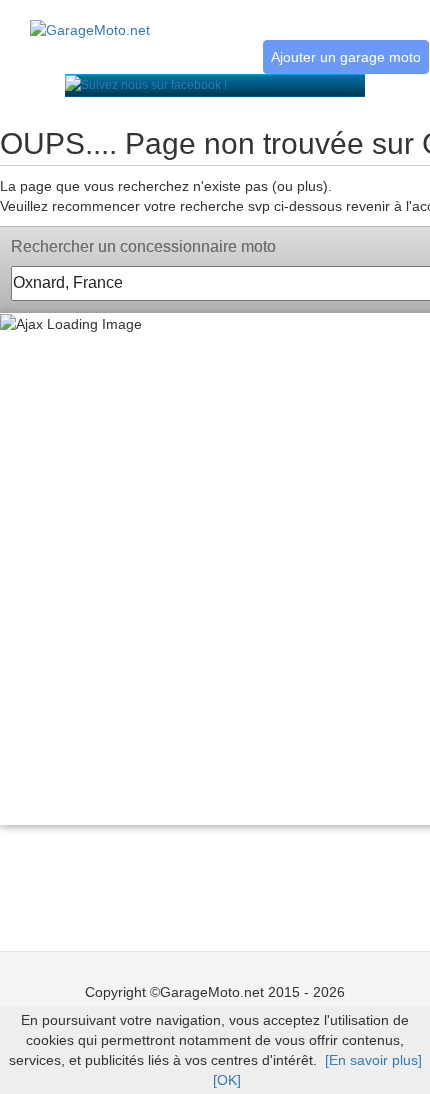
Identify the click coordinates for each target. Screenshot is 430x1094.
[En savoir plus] (373, 1060)
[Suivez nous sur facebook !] (146, 85)
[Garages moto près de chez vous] (90, 19)
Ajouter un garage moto (346, 57)
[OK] (227, 1080)
